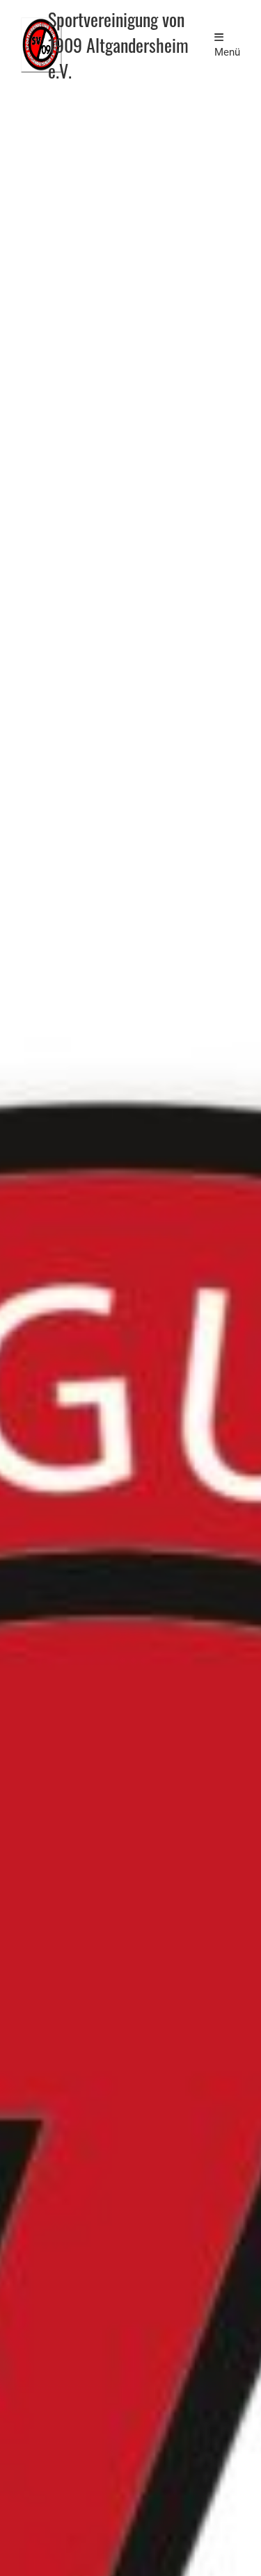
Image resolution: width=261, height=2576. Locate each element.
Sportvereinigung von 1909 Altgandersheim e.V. (118, 45)
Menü (227, 52)
